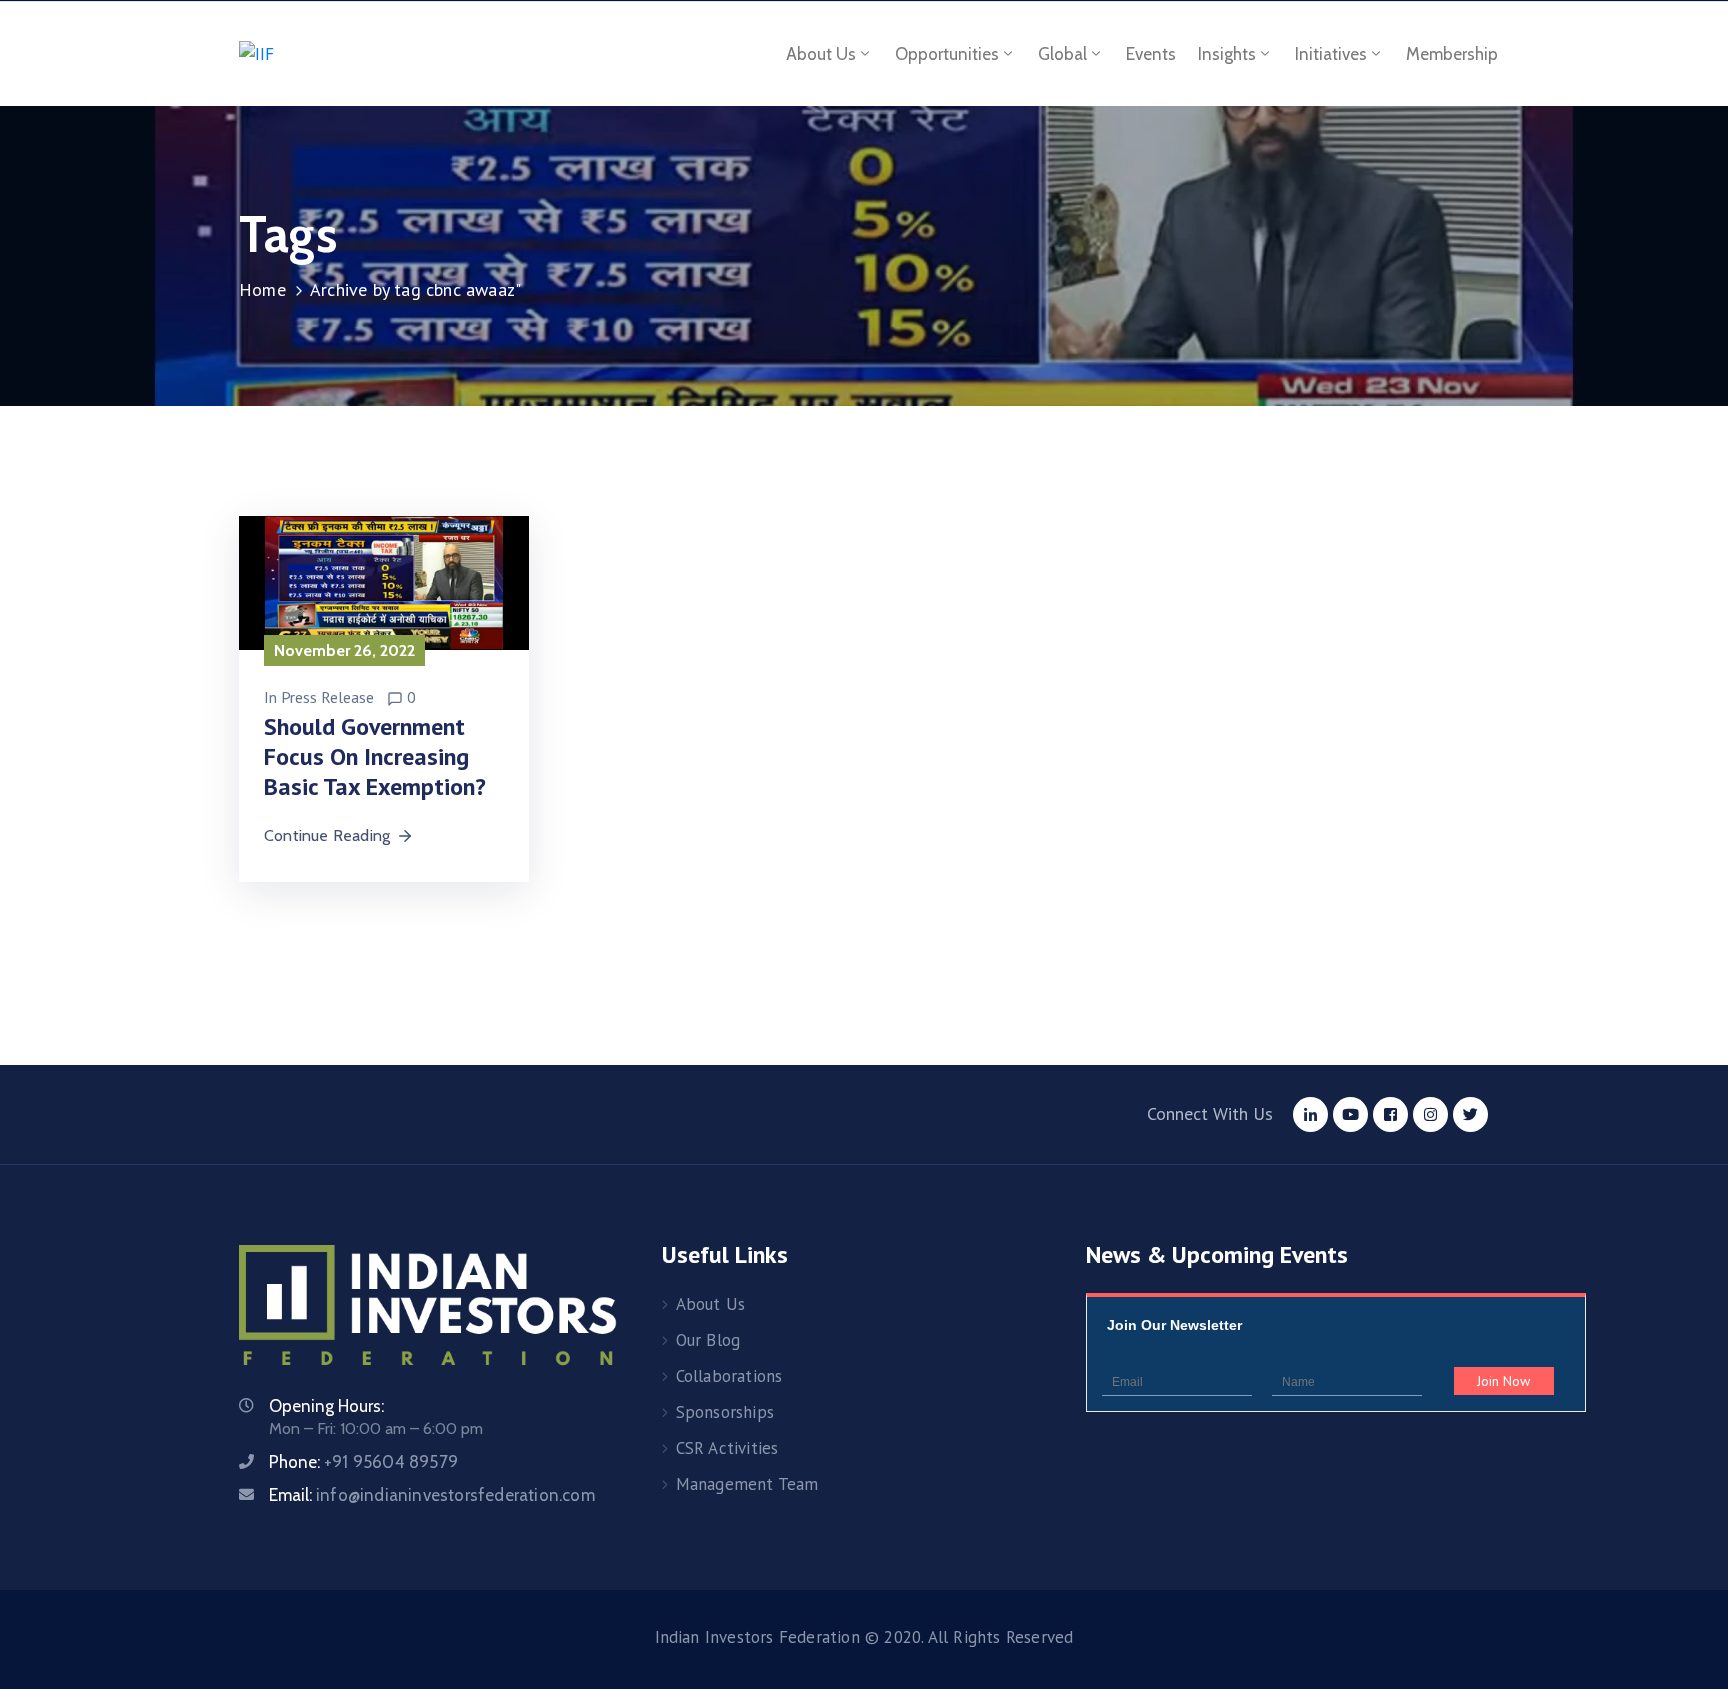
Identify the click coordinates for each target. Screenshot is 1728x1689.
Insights (1227, 54)
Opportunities (947, 54)
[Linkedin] (1310, 1114)
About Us (711, 1304)
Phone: (363, 1462)
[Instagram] (1430, 1114)
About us (821, 54)
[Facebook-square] (1390, 1114)
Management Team (747, 1484)
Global (1062, 54)
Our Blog (708, 1340)
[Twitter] (1470, 1114)
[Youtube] (1350, 1114)
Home (262, 289)
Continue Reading (327, 835)
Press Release (327, 697)
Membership (1452, 54)
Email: (432, 1495)
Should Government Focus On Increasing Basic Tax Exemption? (375, 756)
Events (1151, 54)
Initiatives (1331, 54)
